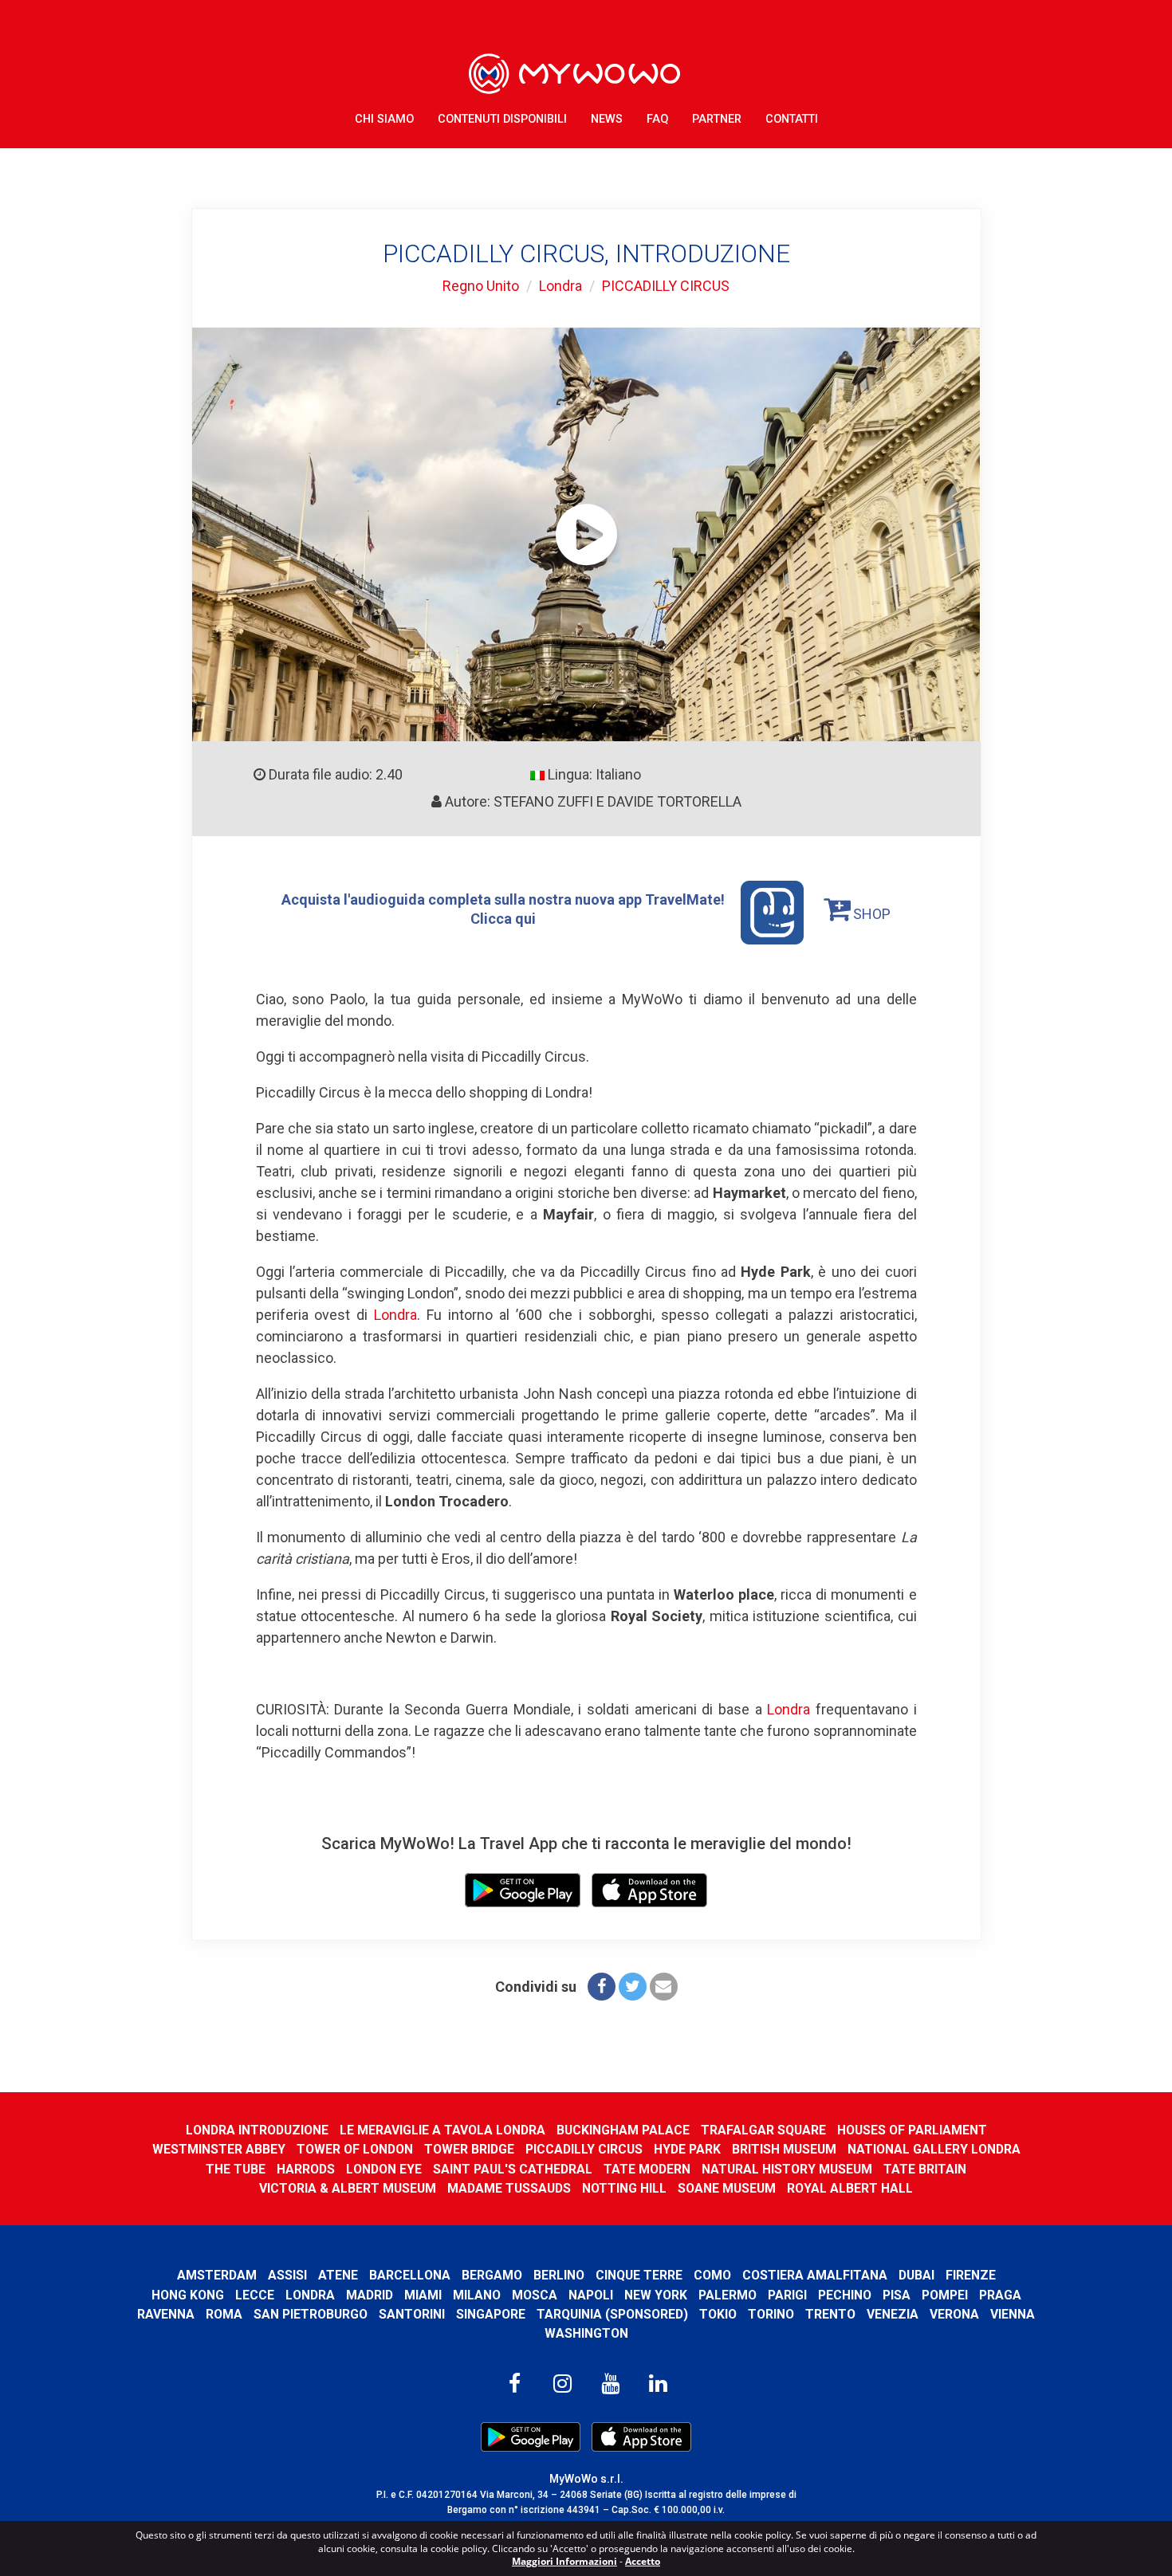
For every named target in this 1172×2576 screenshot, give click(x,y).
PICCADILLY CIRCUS (666, 286)
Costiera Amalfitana (815, 2275)
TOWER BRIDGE (469, 2149)
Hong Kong (188, 2295)
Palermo (728, 2295)
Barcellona (410, 2275)
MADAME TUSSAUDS (509, 2188)
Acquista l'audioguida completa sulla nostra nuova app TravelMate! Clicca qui (503, 909)
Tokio (718, 2314)
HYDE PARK (687, 2149)
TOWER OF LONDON (355, 2149)
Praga (1000, 2295)
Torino (771, 2314)
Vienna (1013, 2314)
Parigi (787, 2295)
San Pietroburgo (311, 2314)
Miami (423, 2295)
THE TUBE (236, 2169)
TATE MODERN (647, 2169)
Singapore (491, 2314)
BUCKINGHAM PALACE (623, 2130)
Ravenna (166, 2314)
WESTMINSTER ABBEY (219, 2149)
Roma (224, 2314)
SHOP (870, 914)
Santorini (412, 2314)
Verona (954, 2314)
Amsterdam (217, 2275)
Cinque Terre (639, 2275)
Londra (560, 286)
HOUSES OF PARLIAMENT (912, 2130)
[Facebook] (602, 1987)
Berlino (559, 2275)
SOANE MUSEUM (727, 2188)
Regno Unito (481, 286)
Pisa (897, 2295)
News (607, 119)
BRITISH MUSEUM (784, 2149)
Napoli (591, 2295)
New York (656, 2295)
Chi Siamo (384, 119)
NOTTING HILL (624, 2188)
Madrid (370, 2295)
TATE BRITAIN (925, 2169)
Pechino (845, 2295)
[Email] (664, 1987)
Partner (717, 119)
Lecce (255, 2295)
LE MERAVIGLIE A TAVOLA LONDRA (442, 2130)
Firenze (971, 2275)
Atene (338, 2275)
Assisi (287, 2275)
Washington (586, 2333)
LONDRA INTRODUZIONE (257, 2130)
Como (712, 2275)
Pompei (945, 2295)
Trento (830, 2314)
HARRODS (306, 2169)
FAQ (657, 119)
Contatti (792, 119)
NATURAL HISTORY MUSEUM (787, 2169)
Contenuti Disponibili (502, 119)
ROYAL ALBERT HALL (850, 2188)
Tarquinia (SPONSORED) (612, 2314)
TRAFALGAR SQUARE (763, 2130)
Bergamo (492, 2275)
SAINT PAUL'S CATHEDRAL (513, 2169)
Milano (477, 2295)
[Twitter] (633, 1987)
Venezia (893, 2314)
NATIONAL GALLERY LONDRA (934, 2149)
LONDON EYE (384, 2169)
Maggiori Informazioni (564, 2561)
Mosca (535, 2295)
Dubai (916, 2275)
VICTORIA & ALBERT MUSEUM (348, 2188)
